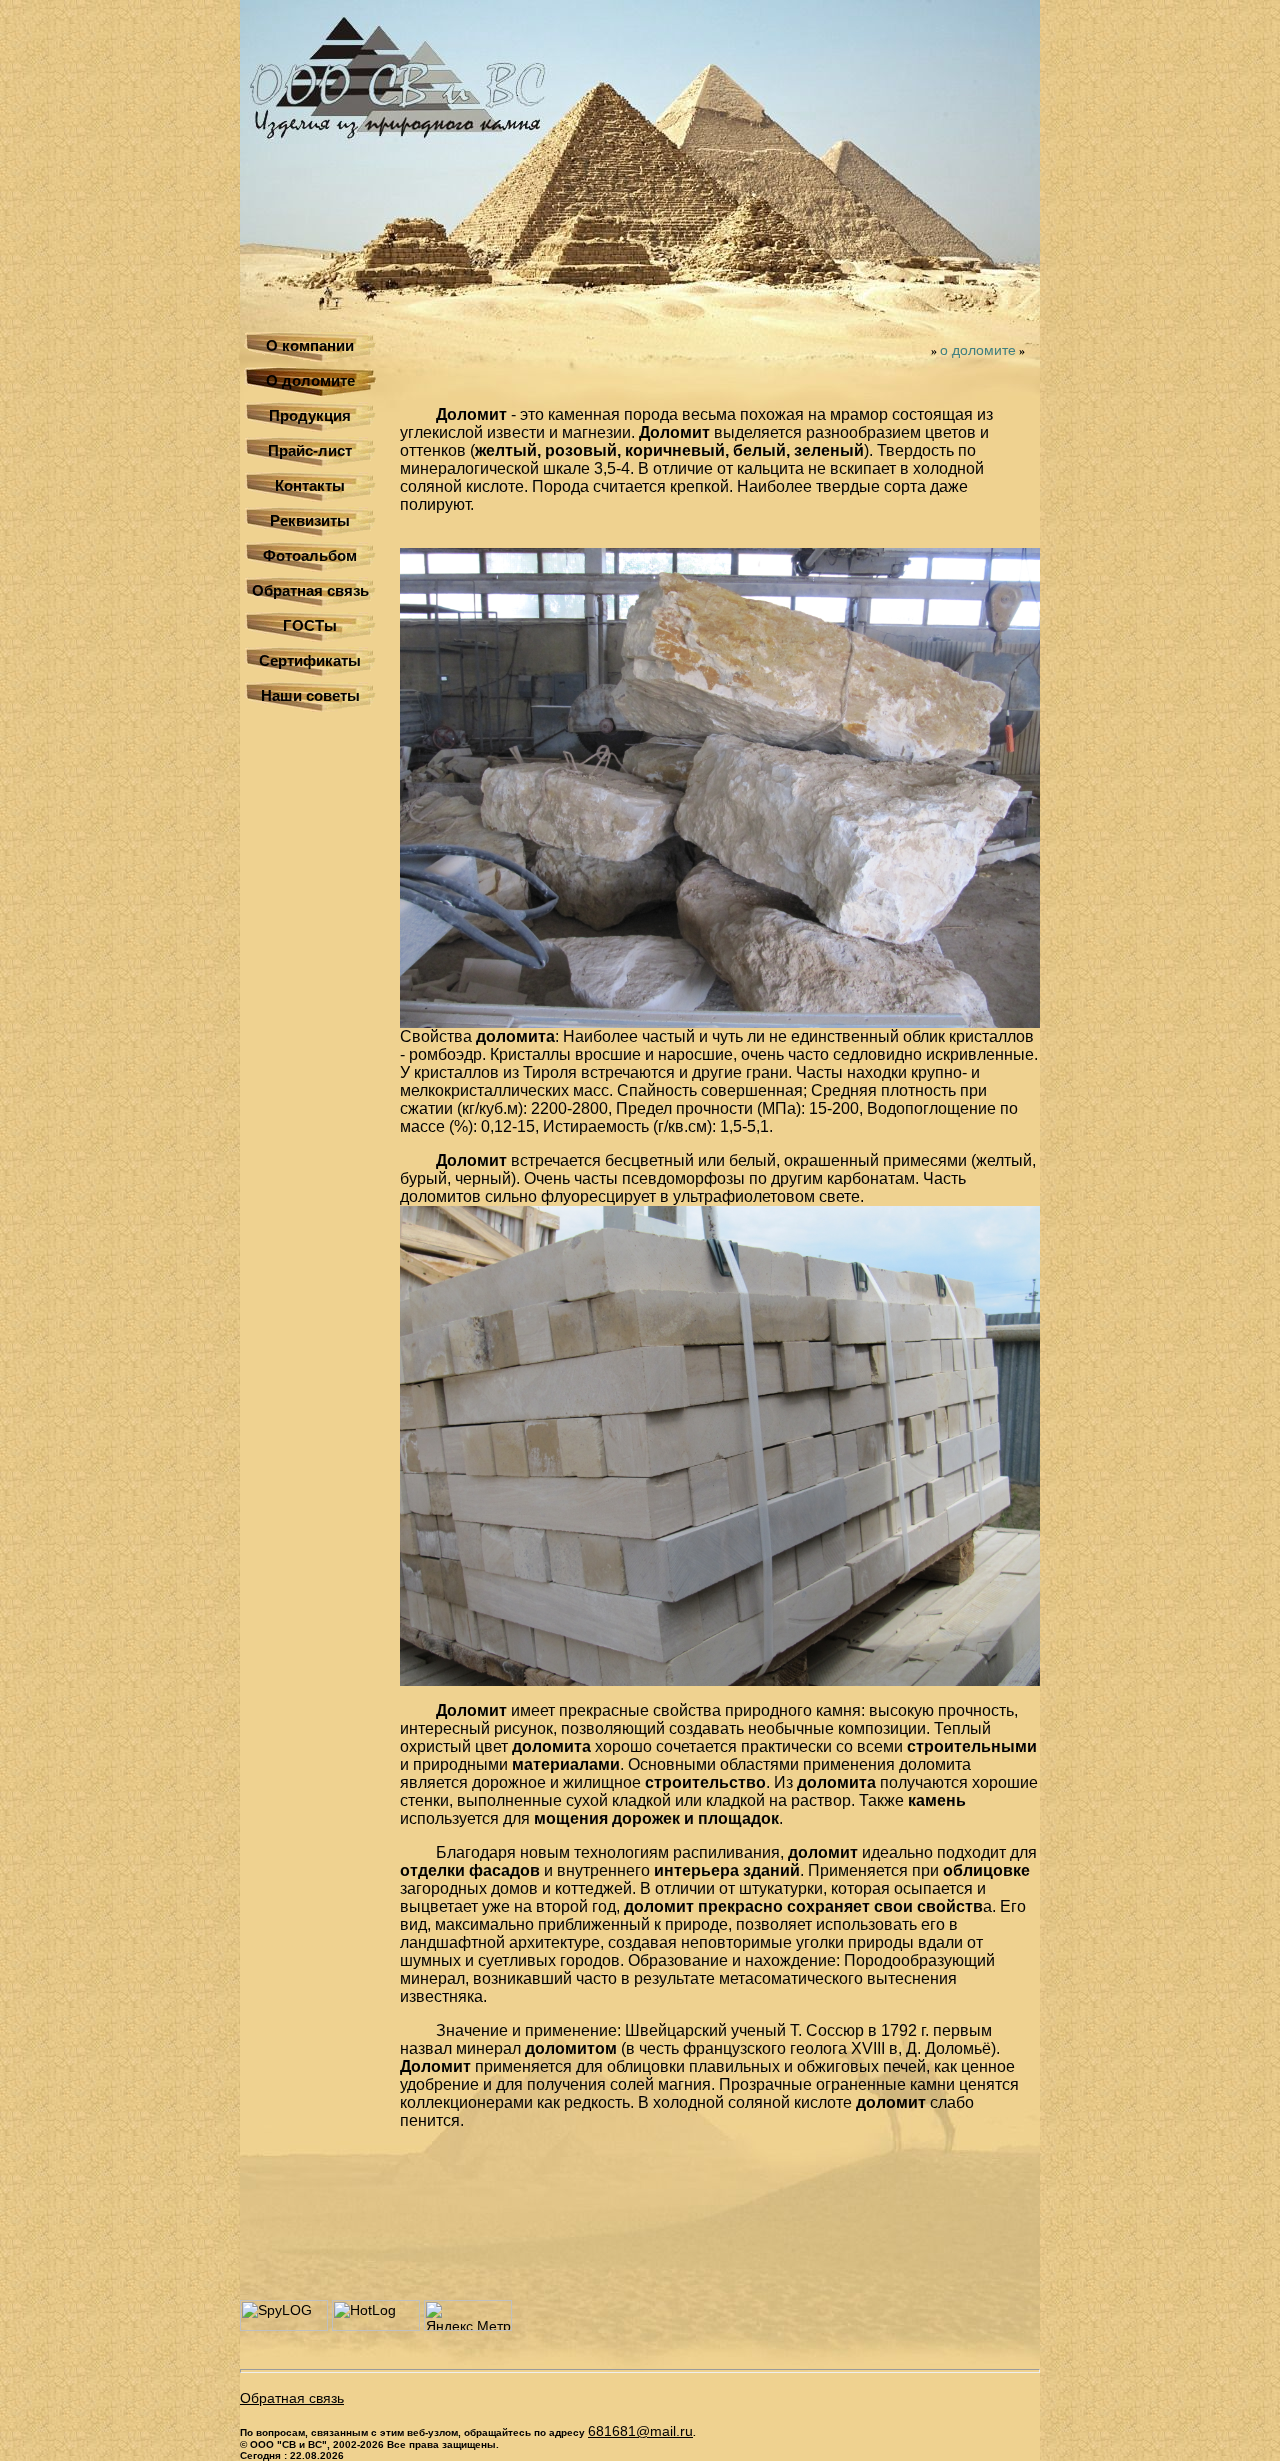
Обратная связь (310, 590)
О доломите (310, 380)
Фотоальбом (310, 555)
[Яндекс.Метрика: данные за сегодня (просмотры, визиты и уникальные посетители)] (468, 2315)
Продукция (310, 415)
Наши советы (310, 695)
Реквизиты (310, 520)
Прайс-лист (310, 450)
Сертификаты (310, 660)
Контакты (310, 485)
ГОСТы (310, 625)
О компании (310, 345)
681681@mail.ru (640, 2431)
